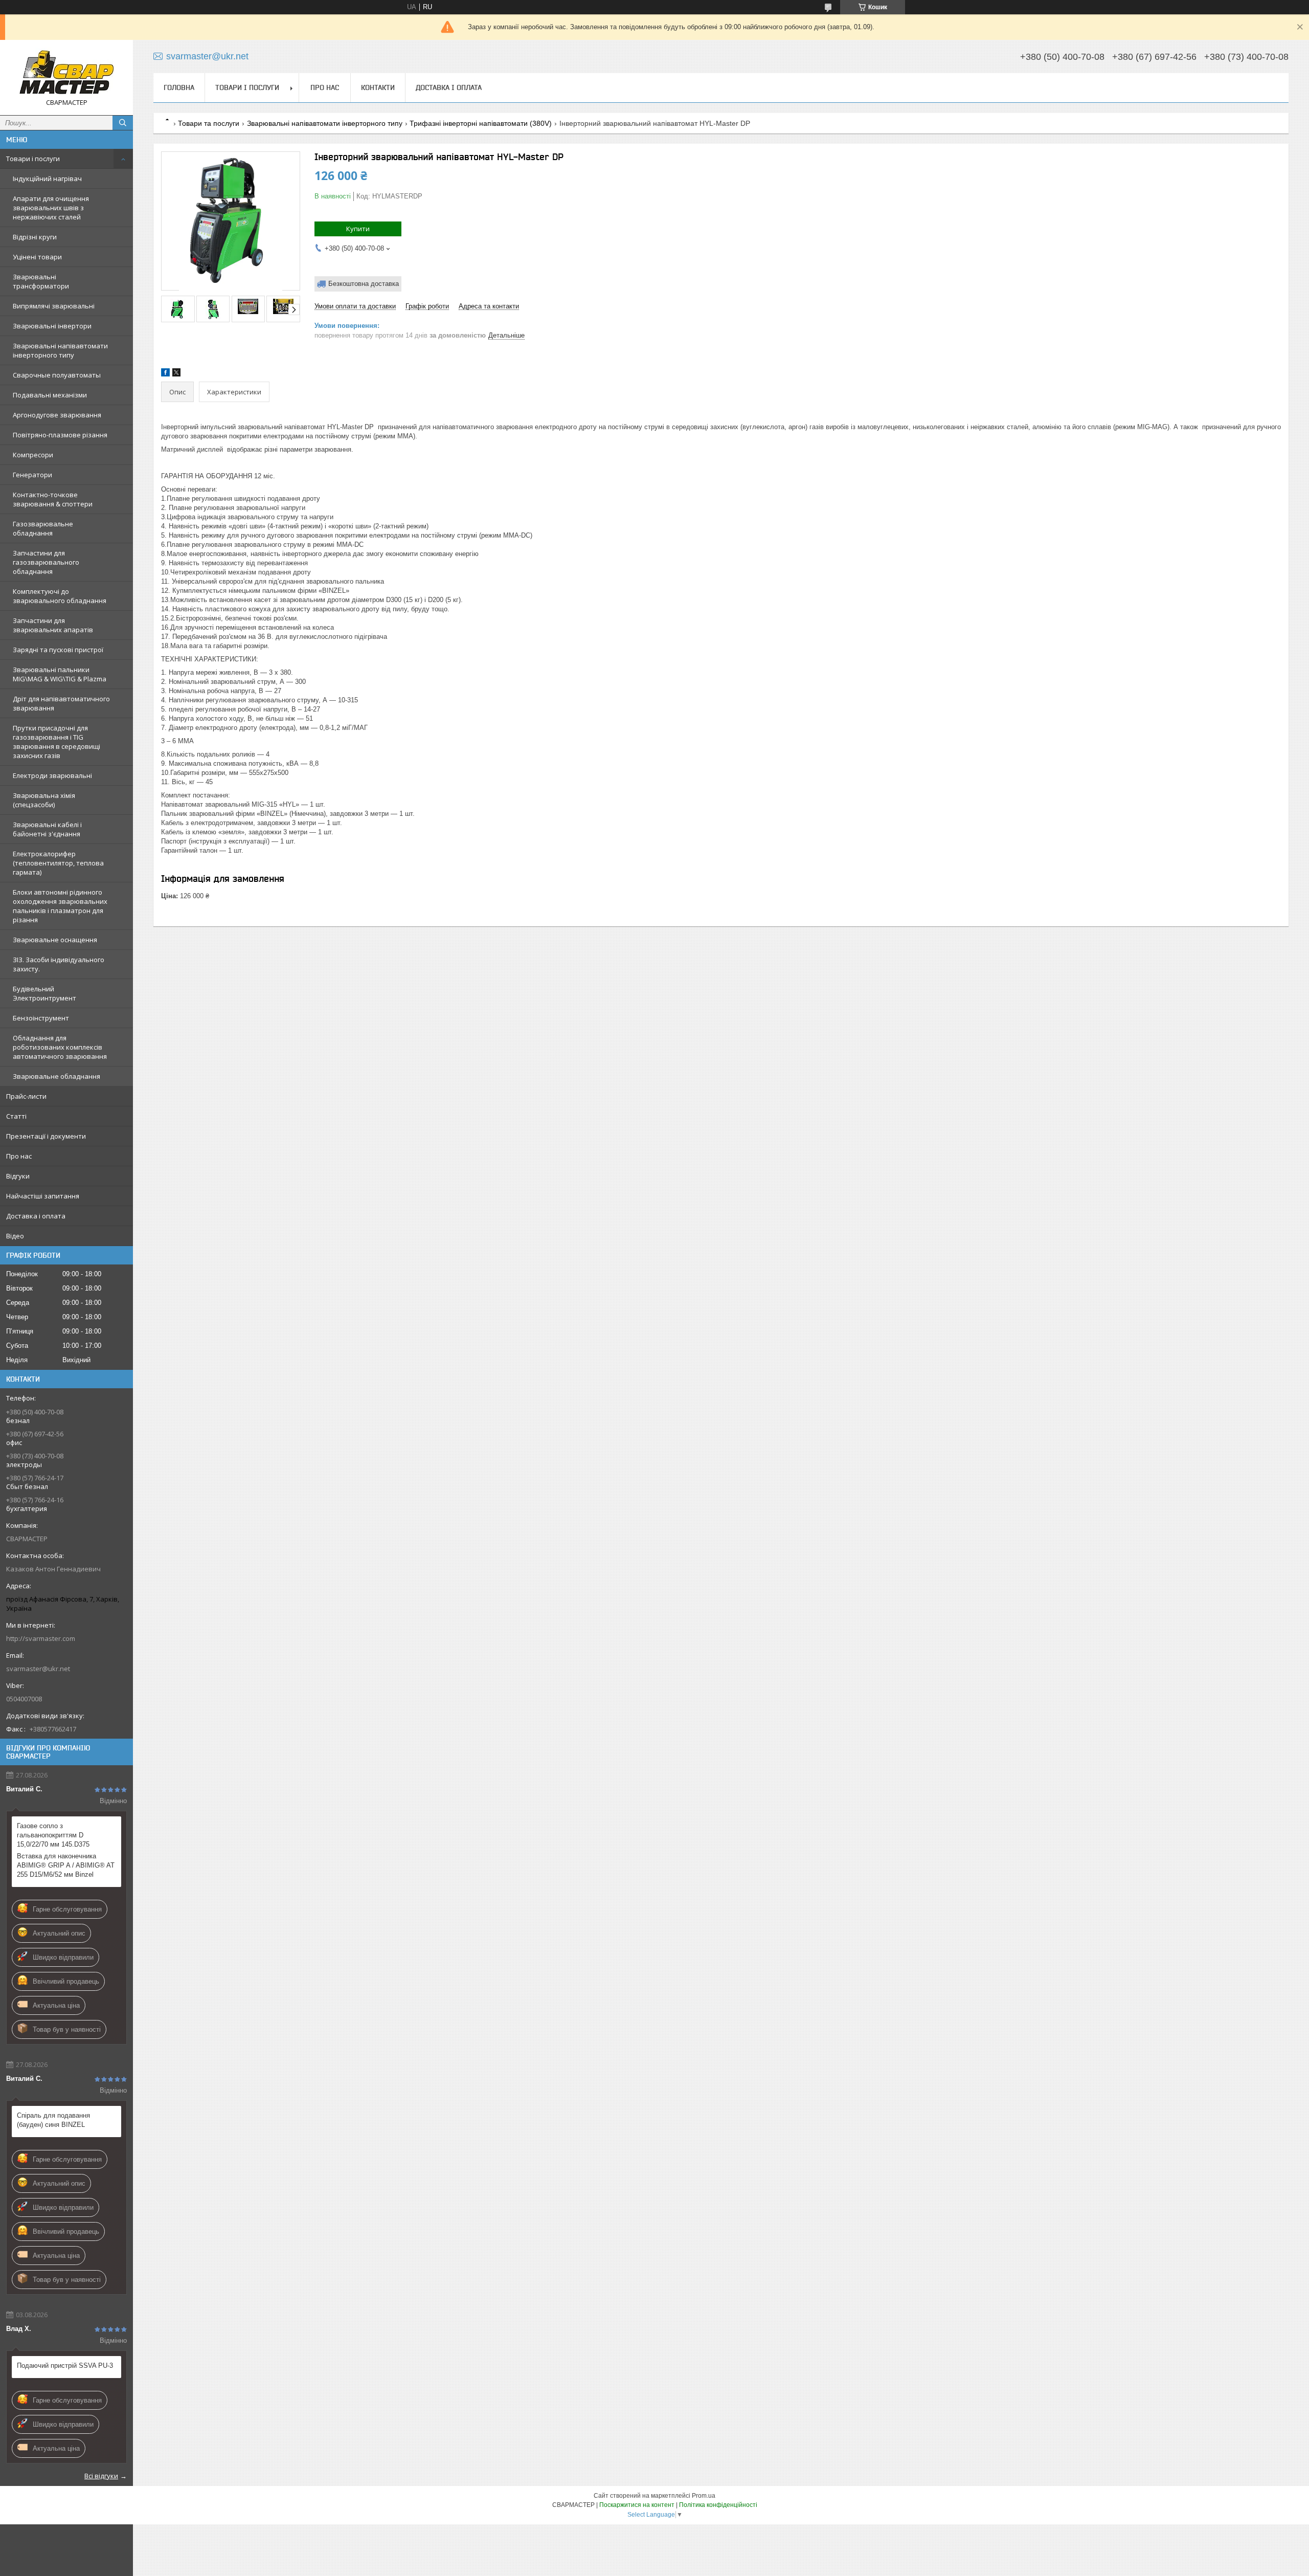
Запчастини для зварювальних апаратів (53, 625)
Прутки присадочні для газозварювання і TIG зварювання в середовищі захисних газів (57, 742)
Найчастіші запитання (43, 1196)
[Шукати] (123, 123)
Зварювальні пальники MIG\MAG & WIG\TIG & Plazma (60, 674)
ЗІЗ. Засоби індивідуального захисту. (59, 964)
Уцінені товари (37, 257)
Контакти (378, 87)
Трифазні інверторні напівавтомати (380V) (481, 123)
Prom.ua (704, 2496)
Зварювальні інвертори (52, 326)
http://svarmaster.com (41, 1638)
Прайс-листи (26, 1096)
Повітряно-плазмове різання (60, 435)
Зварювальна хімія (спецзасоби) (44, 800)
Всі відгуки (101, 2476)
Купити (358, 229)
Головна (179, 87)
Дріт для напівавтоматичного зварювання (61, 703)
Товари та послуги (209, 123)
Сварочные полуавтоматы (57, 375)
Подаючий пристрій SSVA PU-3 (65, 2366)
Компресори (33, 455)
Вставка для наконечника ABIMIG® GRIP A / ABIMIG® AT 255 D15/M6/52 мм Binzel (66, 1865)
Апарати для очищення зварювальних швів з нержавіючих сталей (51, 208)
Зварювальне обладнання (57, 1076)
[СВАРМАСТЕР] (66, 73)
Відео (15, 1236)
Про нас (19, 1156)
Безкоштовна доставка (364, 284)
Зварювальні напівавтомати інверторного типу (60, 350)
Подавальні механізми (50, 395)
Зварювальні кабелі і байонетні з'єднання (47, 829)
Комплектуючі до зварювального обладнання (60, 596)
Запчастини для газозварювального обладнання (46, 562)
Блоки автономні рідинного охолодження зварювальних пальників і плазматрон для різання (60, 906)
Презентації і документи (46, 1136)
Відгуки (18, 1176)
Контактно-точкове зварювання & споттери (53, 499)
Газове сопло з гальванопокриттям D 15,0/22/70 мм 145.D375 (53, 1835)
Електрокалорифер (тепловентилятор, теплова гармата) (58, 863)
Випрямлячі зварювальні (54, 306)
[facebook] (165, 374)
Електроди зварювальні (52, 775)
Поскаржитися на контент (637, 2505)
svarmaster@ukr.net (38, 1669)
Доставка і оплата (36, 1216)
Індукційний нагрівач (47, 179)
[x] (176, 374)
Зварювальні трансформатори (41, 281)
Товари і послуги (33, 159)
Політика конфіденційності (718, 2505)
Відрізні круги (35, 237)
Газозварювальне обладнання (43, 528)
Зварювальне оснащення (55, 940)
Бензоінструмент (41, 1018)
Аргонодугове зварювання (57, 415)
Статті (16, 1116)
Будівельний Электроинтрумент (44, 993)
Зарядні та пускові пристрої (58, 650)
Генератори (32, 475)
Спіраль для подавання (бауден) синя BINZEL (53, 2120)
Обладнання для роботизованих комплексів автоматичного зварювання (60, 1047)
